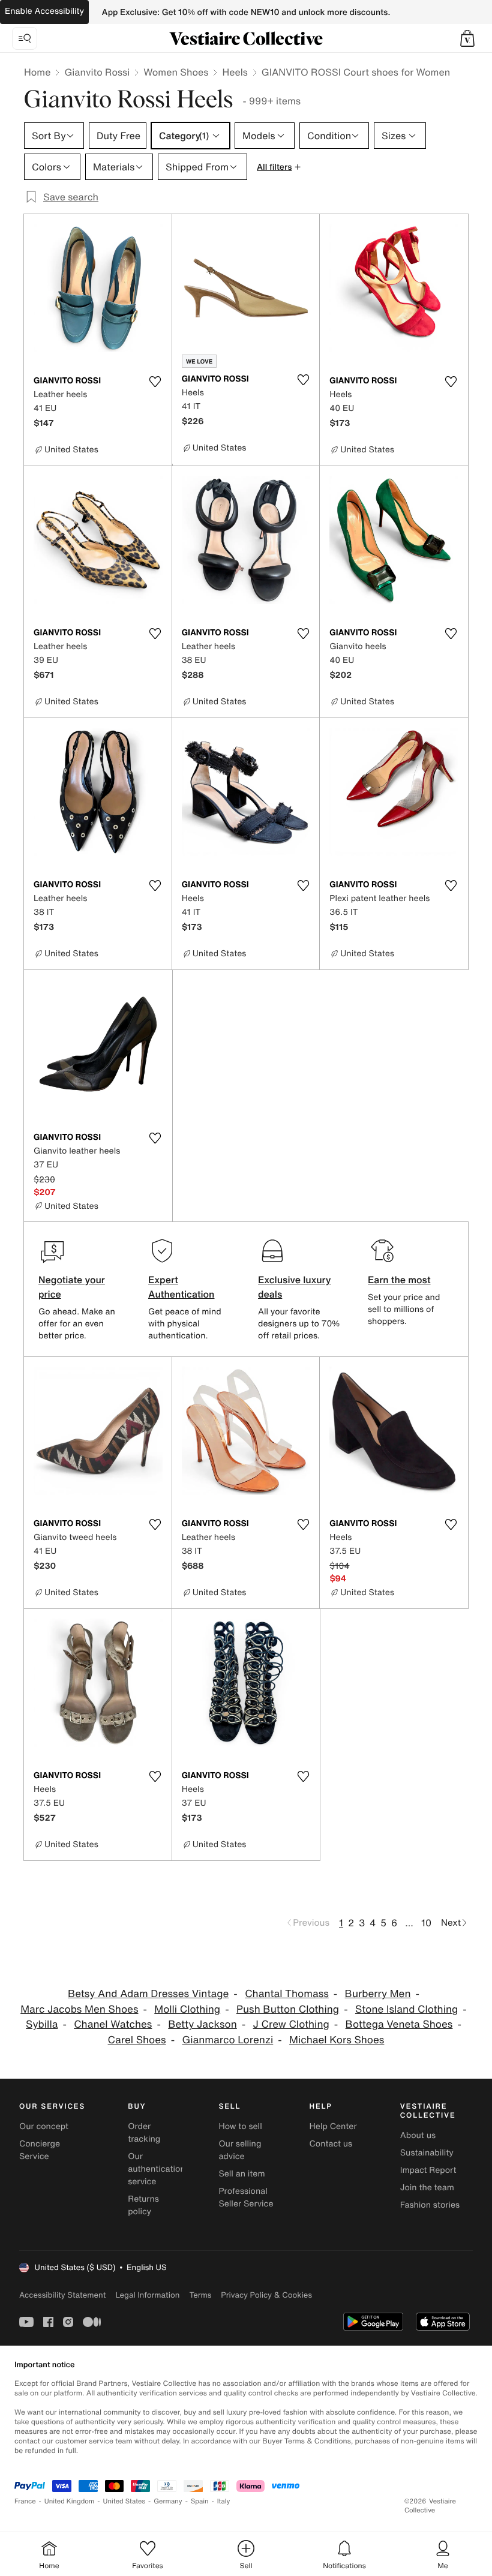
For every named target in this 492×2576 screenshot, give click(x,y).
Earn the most (399, 1280)
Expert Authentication (181, 1287)
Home (37, 72)
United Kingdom (70, 2501)
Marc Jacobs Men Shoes (79, 2009)
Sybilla (42, 2024)
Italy (224, 2501)
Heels (235, 72)
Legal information (147, 2295)
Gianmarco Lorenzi (228, 2040)
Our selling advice (240, 2150)
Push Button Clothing (288, 2009)
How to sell (240, 2126)
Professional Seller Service (246, 2197)
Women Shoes (176, 72)
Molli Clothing (187, 2009)
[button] (467, 38)
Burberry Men (378, 1994)
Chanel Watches (113, 2024)
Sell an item (241, 2174)
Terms (200, 2295)
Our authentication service (157, 2169)
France (25, 2501)
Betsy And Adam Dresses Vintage (148, 1994)
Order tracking (144, 2133)
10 (426, 1923)
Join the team (427, 2188)
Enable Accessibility (44, 11)
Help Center (333, 2126)
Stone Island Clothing (406, 2009)
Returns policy (143, 2205)
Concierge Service (40, 2150)
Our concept (44, 2126)
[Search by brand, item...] (25, 38)
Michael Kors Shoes (337, 2040)
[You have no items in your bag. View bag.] (467, 38)
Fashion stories (430, 2205)
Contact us (331, 2144)
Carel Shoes (137, 2040)
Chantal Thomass (287, 1994)
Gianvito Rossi (97, 72)
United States (124, 2501)
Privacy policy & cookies (266, 2295)
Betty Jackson (202, 2024)
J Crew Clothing (291, 2024)
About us (418, 2135)
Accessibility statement (62, 2295)
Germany (168, 2501)
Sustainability (427, 2153)
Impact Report (428, 2170)
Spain (200, 2501)
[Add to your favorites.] (155, 382)
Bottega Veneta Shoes (399, 2024)
